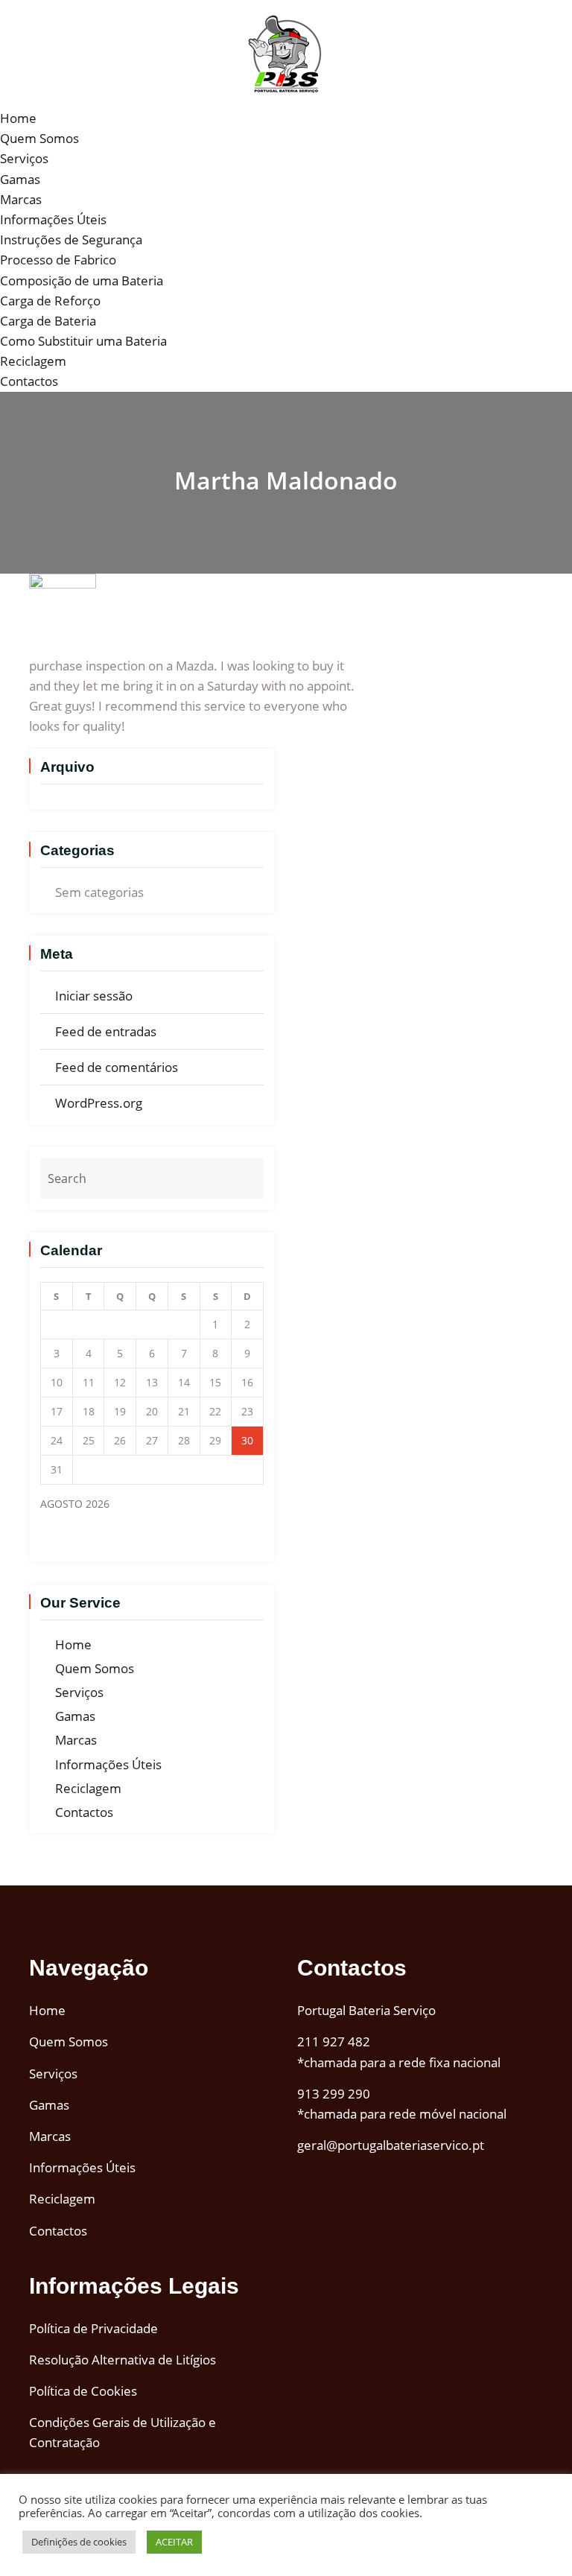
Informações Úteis (53, 219)
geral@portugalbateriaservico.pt (391, 2145)
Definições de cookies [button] (79, 2542)
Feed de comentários (117, 1067)
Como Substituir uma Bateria (83, 341)
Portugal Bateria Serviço (366, 2010)
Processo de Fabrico (58, 260)
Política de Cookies (83, 2391)
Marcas (21, 199)
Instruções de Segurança (71, 239)
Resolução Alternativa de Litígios (123, 2360)
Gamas (20, 179)
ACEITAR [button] (174, 2542)
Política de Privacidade (93, 2328)
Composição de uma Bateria (82, 280)
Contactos (29, 381)
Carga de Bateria (48, 321)
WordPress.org (99, 1103)
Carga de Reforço (50, 301)
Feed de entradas (106, 1031)
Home (18, 118)
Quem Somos (39, 138)
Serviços (24, 158)
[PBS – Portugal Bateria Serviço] (286, 53)
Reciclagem (33, 361)
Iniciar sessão (94, 996)
